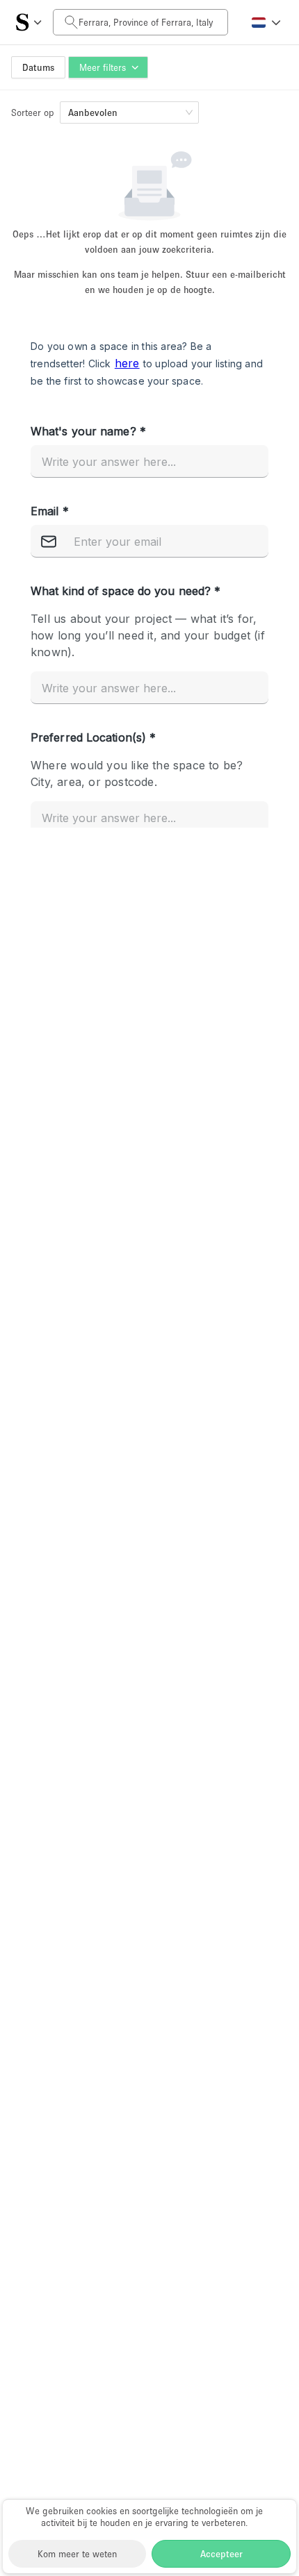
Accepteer (221, 2554)
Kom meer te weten (77, 2554)
